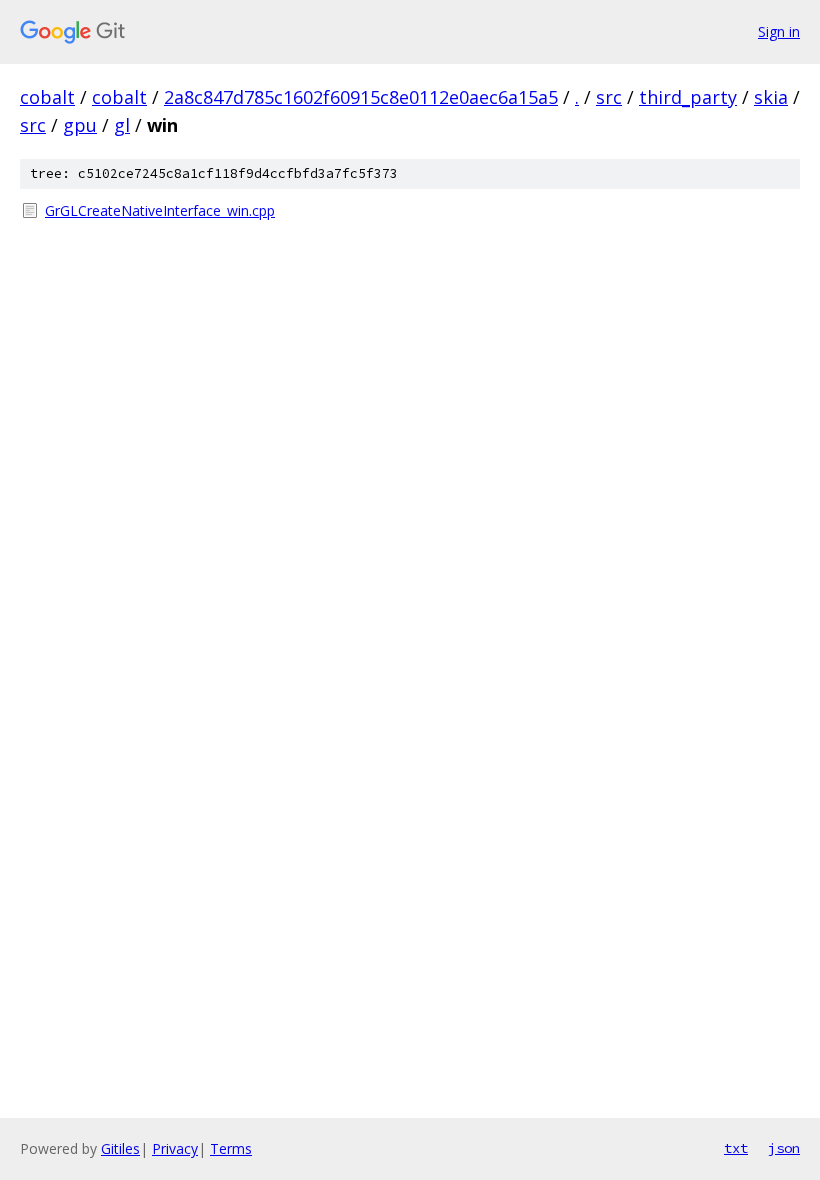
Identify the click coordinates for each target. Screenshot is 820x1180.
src (609, 97)
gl (122, 125)
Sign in (779, 31)
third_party (688, 97)
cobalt (47, 97)
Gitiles (120, 1148)
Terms (231, 1148)
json (784, 1148)
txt (736, 1148)
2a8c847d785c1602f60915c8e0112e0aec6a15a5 (361, 97)
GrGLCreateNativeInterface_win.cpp (160, 210)
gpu (80, 125)
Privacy (175, 1148)
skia (771, 97)
